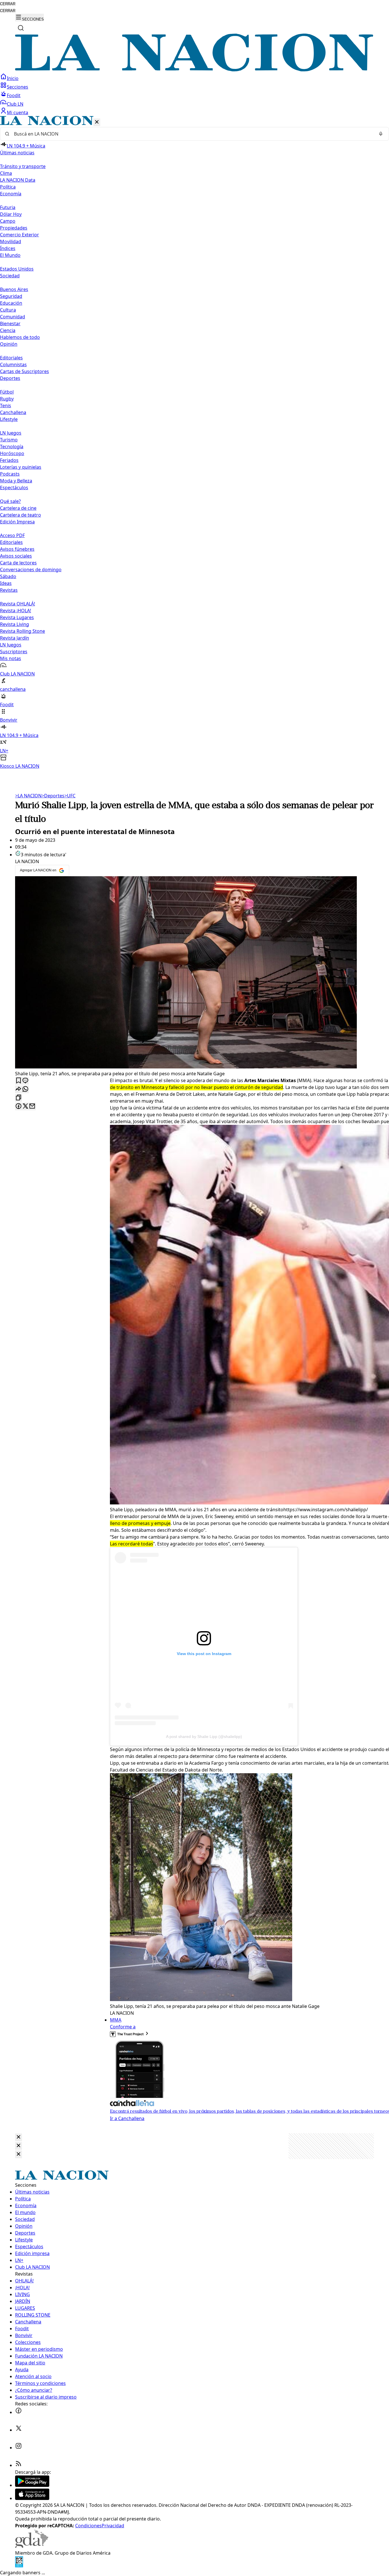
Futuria (8, 207)
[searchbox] (192, 134)
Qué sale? (10, 501)
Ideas (6, 583)
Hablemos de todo (20, 337)
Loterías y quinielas (21, 467)
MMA (116, 2020)
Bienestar (10, 323)
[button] (195, 443)
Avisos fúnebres (17, 549)
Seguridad (11, 296)
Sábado (8, 576)
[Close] (19, 2137)
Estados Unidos (17, 269)
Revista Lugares (17, 617)
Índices (8, 248)
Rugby (7, 399)
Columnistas (13, 365)
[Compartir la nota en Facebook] (19, 1106)
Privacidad (113, 2526)
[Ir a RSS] (19, 2465)
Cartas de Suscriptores (24, 371)
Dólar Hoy (11, 214)
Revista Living (15, 624)
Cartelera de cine (18, 508)
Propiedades (14, 228)
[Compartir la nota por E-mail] (32, 1106)
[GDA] (32, 2546)
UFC (70, 796)
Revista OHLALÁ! (18, 604)
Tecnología (12, 447)
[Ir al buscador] (21, 28)
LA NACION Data (18, 180)
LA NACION (28, 796)
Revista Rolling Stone (22, 631)
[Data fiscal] (19, 2566)
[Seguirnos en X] (19, 2430)
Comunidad (13, 317)
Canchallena (13, 412)
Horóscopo (12, 453)
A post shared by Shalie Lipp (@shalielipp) (204, 1737)
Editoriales (11, 358)
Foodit (14, 95)
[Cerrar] (97, 122)
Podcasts (10, 474)
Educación (11, 303)
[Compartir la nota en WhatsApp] (25, 1089)
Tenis (6, 406)
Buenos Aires (14, 289)
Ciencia (8, 330)
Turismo (9, 440)
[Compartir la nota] (19, 1089)
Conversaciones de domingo (31, 570)
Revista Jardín (15, 638)
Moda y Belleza (16, 481)
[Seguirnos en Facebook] (19, 2412)
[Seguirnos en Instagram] (19, 2448)
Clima (6, 173)
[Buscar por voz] (381, 134)
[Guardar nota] (19, 1081)
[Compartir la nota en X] (25, 1106)
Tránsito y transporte (23, 166)
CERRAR (8, 4)
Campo (8, 221)
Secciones (18, 87)
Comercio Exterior (20, 235)
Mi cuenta (18, 112)
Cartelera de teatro (21, 515)
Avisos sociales (16, 556)
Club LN (15, 104)
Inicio (13, 78)
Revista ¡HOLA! (16, 611)
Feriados (9, 460)
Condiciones (88, 2526)
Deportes (53, 796)
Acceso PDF (12, 535)
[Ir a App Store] (32, 2498)
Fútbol (7, 392)
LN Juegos (11, 433)
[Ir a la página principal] (195, 70)
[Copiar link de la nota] (19, 1098)
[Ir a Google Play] (32, 2485)
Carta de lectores (18, 563)
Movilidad (11, 241)
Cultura (8, 310)
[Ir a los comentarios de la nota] (25, 1081)
